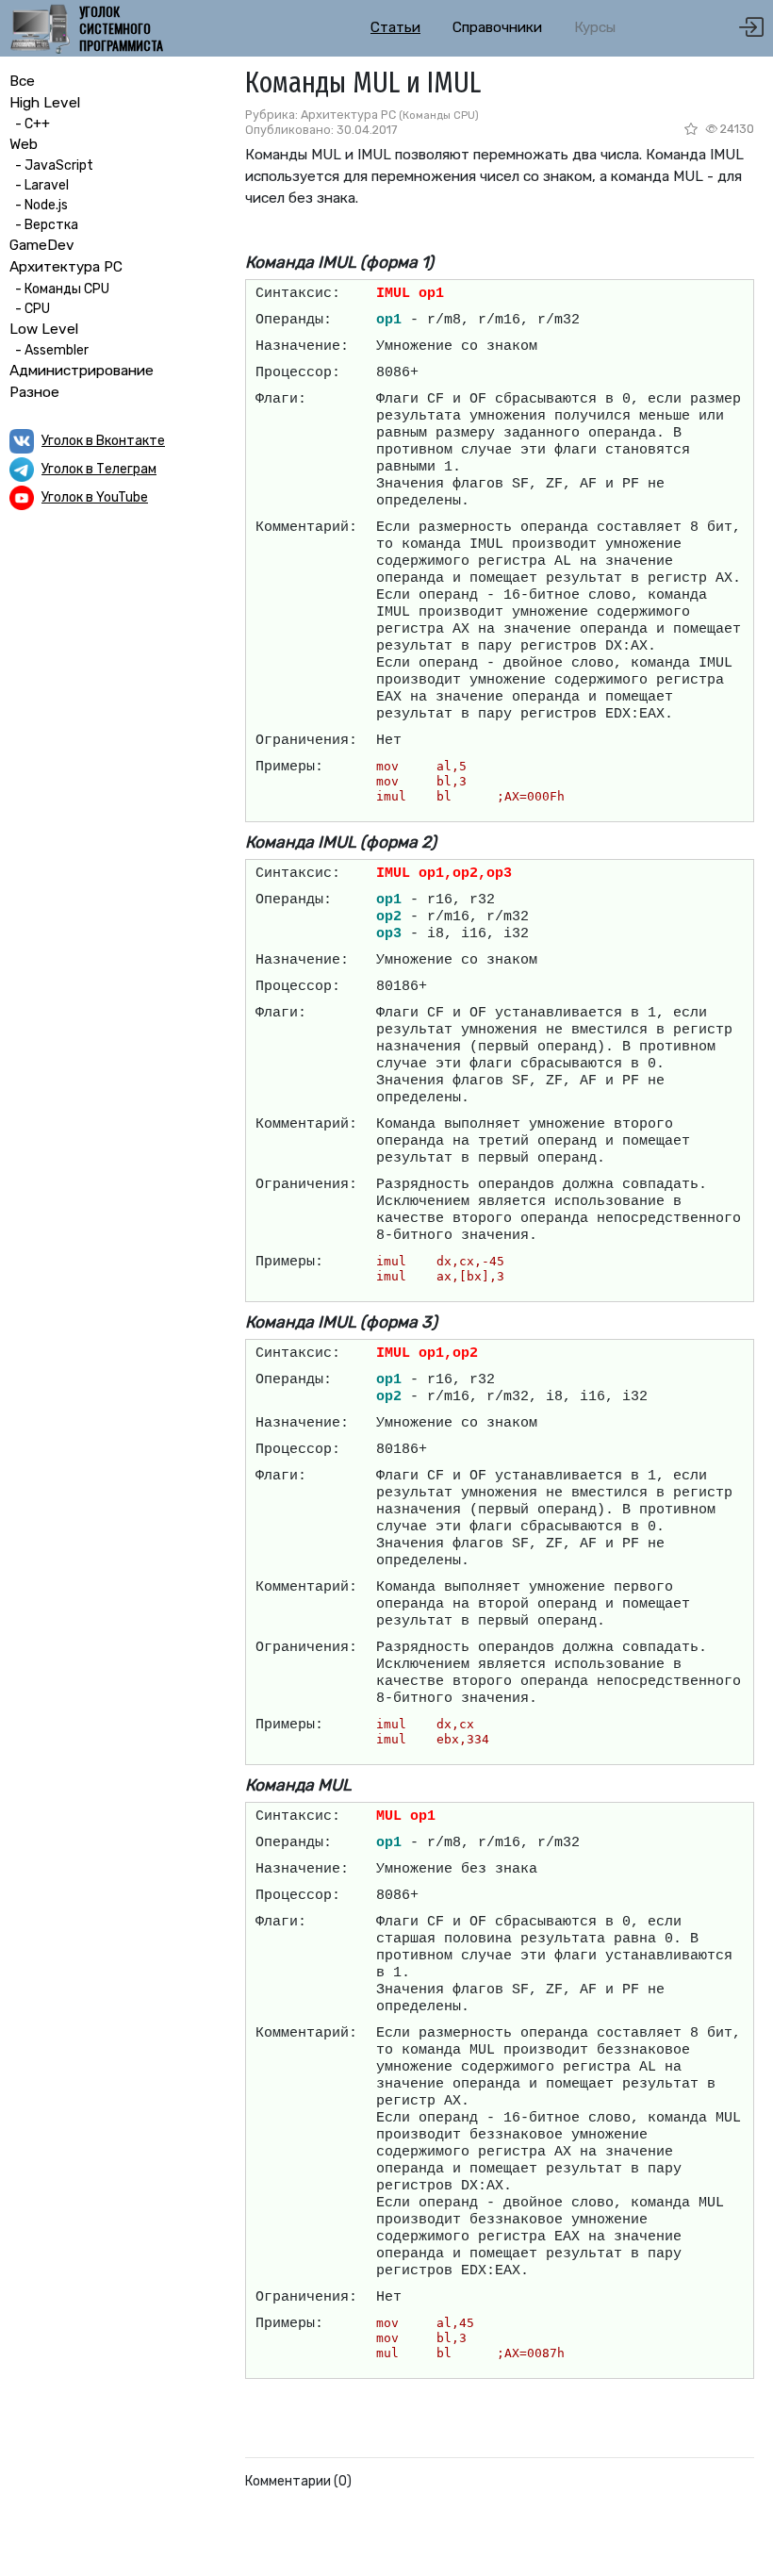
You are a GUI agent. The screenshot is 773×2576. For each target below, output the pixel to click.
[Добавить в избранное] (692, 129)
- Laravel (39, 185)
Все (22, 81)
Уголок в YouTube (95, 497)
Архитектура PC (66, 267)
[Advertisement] (113, 649)
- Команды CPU (59, 289)
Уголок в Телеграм (99, 469)
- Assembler (49, 350)
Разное (34, 392)
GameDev (42, 245)
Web (24, 144)
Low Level (44, 329)
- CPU (30, 309)
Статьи (395, 27)
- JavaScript (51, 165)
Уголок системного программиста (121, 29)
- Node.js (39, 205)
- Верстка (44, 225)
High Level (45, 103)
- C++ (30, 124)
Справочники (497, 27)
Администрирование (82, 371)
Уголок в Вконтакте (103, 441)
